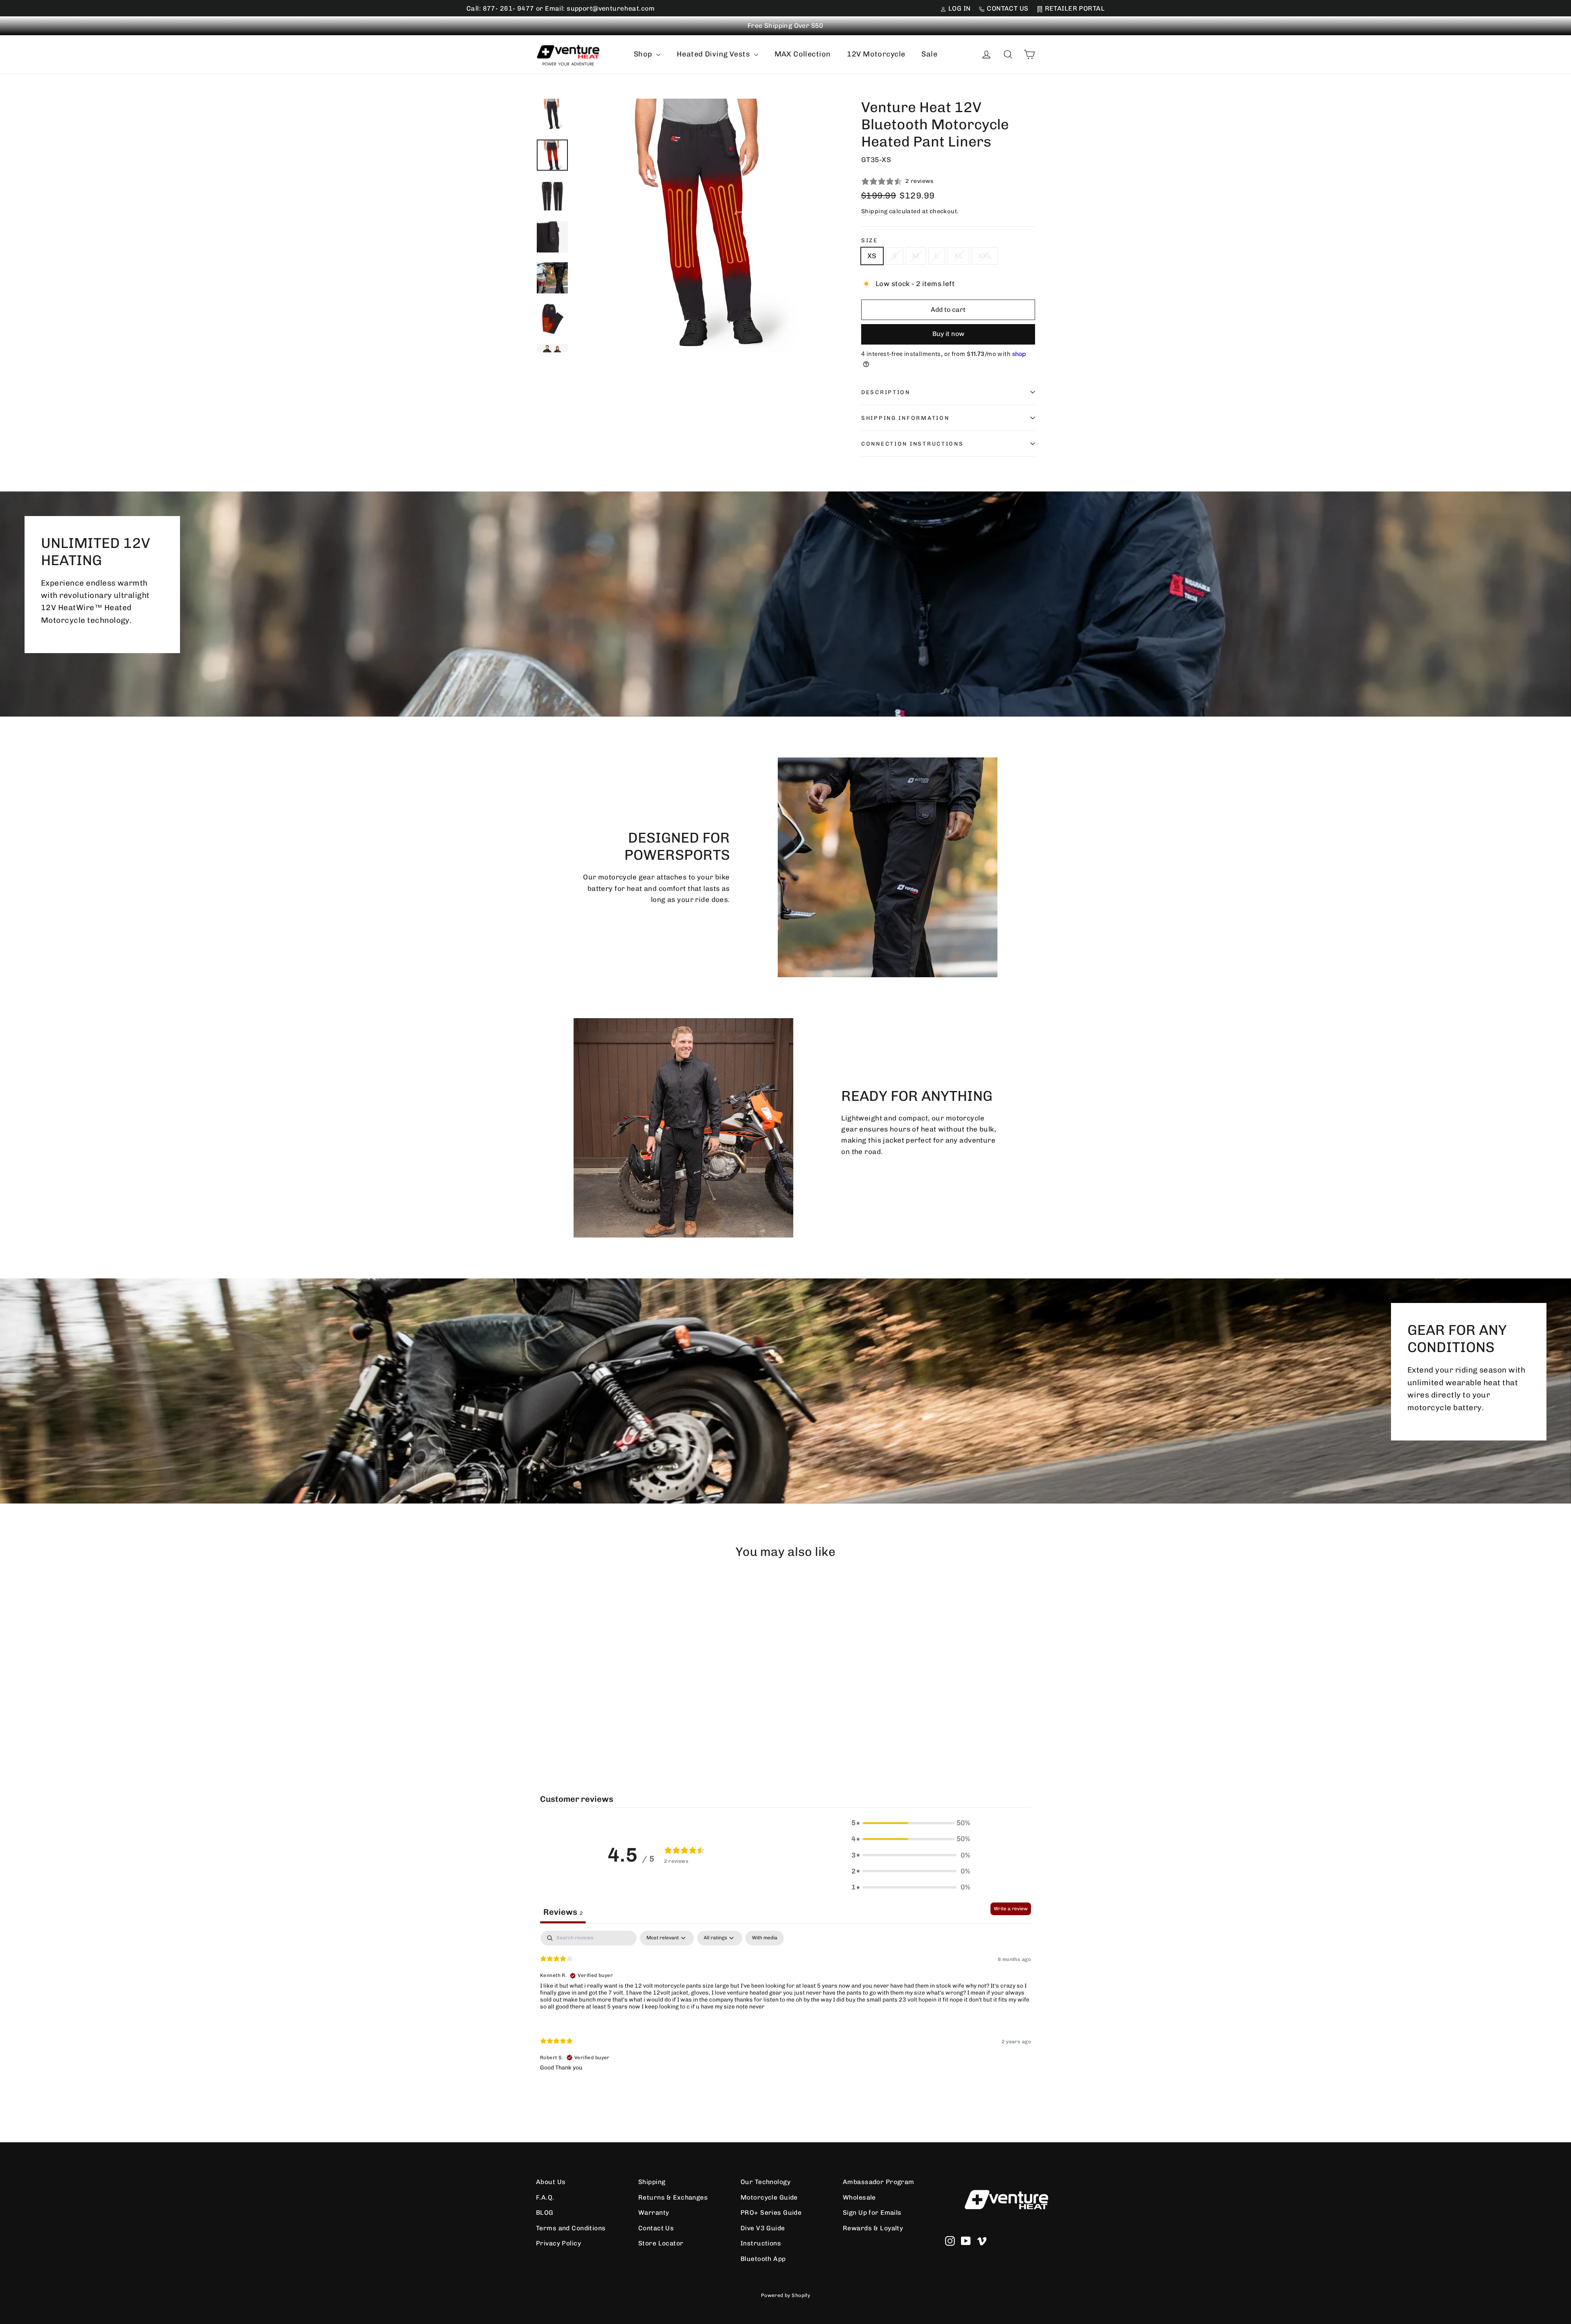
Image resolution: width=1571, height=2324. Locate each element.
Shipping (874, 211)
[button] (911, 1823)
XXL (985, 256)
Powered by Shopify (786, 2295)
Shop (644, 54)
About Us (551, 2182)
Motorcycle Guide (769, 2197)
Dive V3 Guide (763, 2228)
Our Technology (765, 2182)
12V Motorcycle (876, 54)
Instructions (761, 2243)
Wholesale (859, 2197)
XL (958, 256)
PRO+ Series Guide (771, 2212)
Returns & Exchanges (673, 2197)
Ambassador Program (879, 2182)
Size (870, 240)
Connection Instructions (913, 444)
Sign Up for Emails (872, 2212)
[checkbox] (765, 1938)
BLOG (545, 2212)
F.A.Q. (545, 2197)
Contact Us (656, 2228)
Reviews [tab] (563, 1912)
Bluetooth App (763, 2259)
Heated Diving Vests (714, 54)
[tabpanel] (785, 2008)
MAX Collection (803, 54)
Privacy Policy (558, 2243)
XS (872, 256)
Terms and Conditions (571, 2228)
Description (886, 392)
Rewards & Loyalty (873, 2228)
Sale (929, 54)
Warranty (654, 2212)
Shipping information (905, 418)
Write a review (1011, 1909)
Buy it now (948, 334)
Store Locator (661, 2243)
